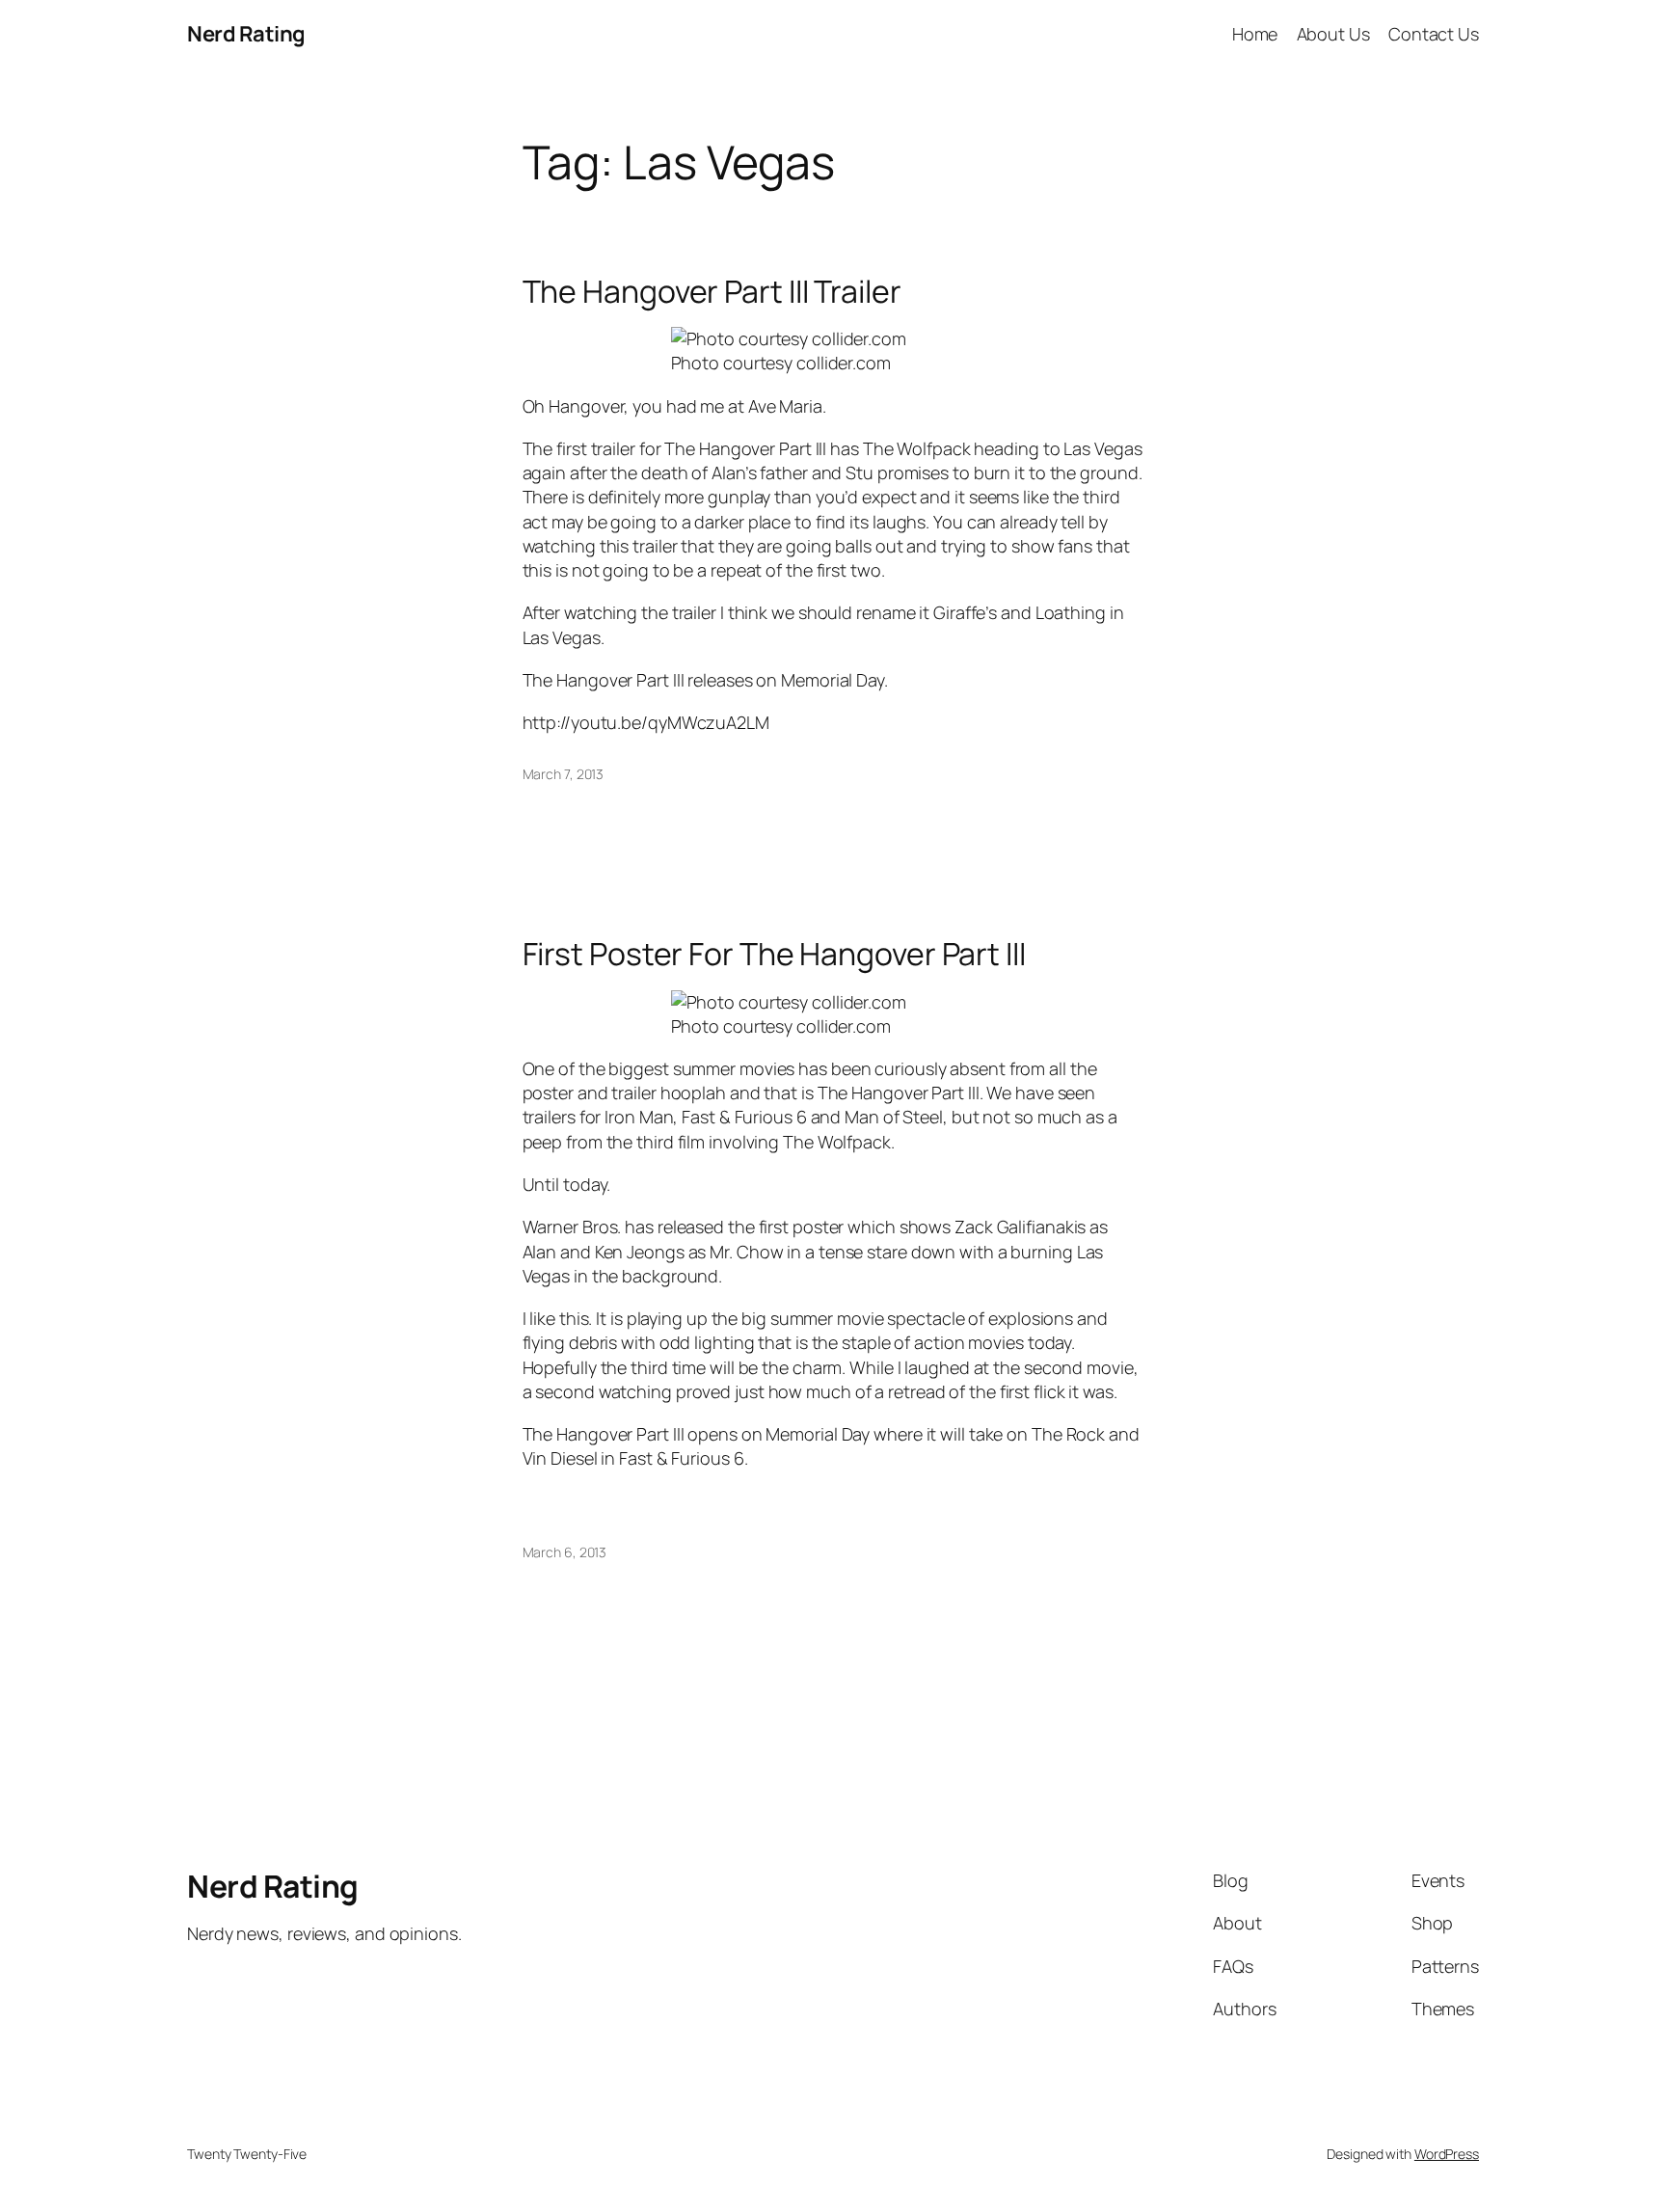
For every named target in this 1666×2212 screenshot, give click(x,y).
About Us (1333, 34)
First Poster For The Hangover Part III (774, 954)
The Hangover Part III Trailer (712, 291)
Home (1255, 34)
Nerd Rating (246, 34)
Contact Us (1434, 34)
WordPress (1447, 2154)
